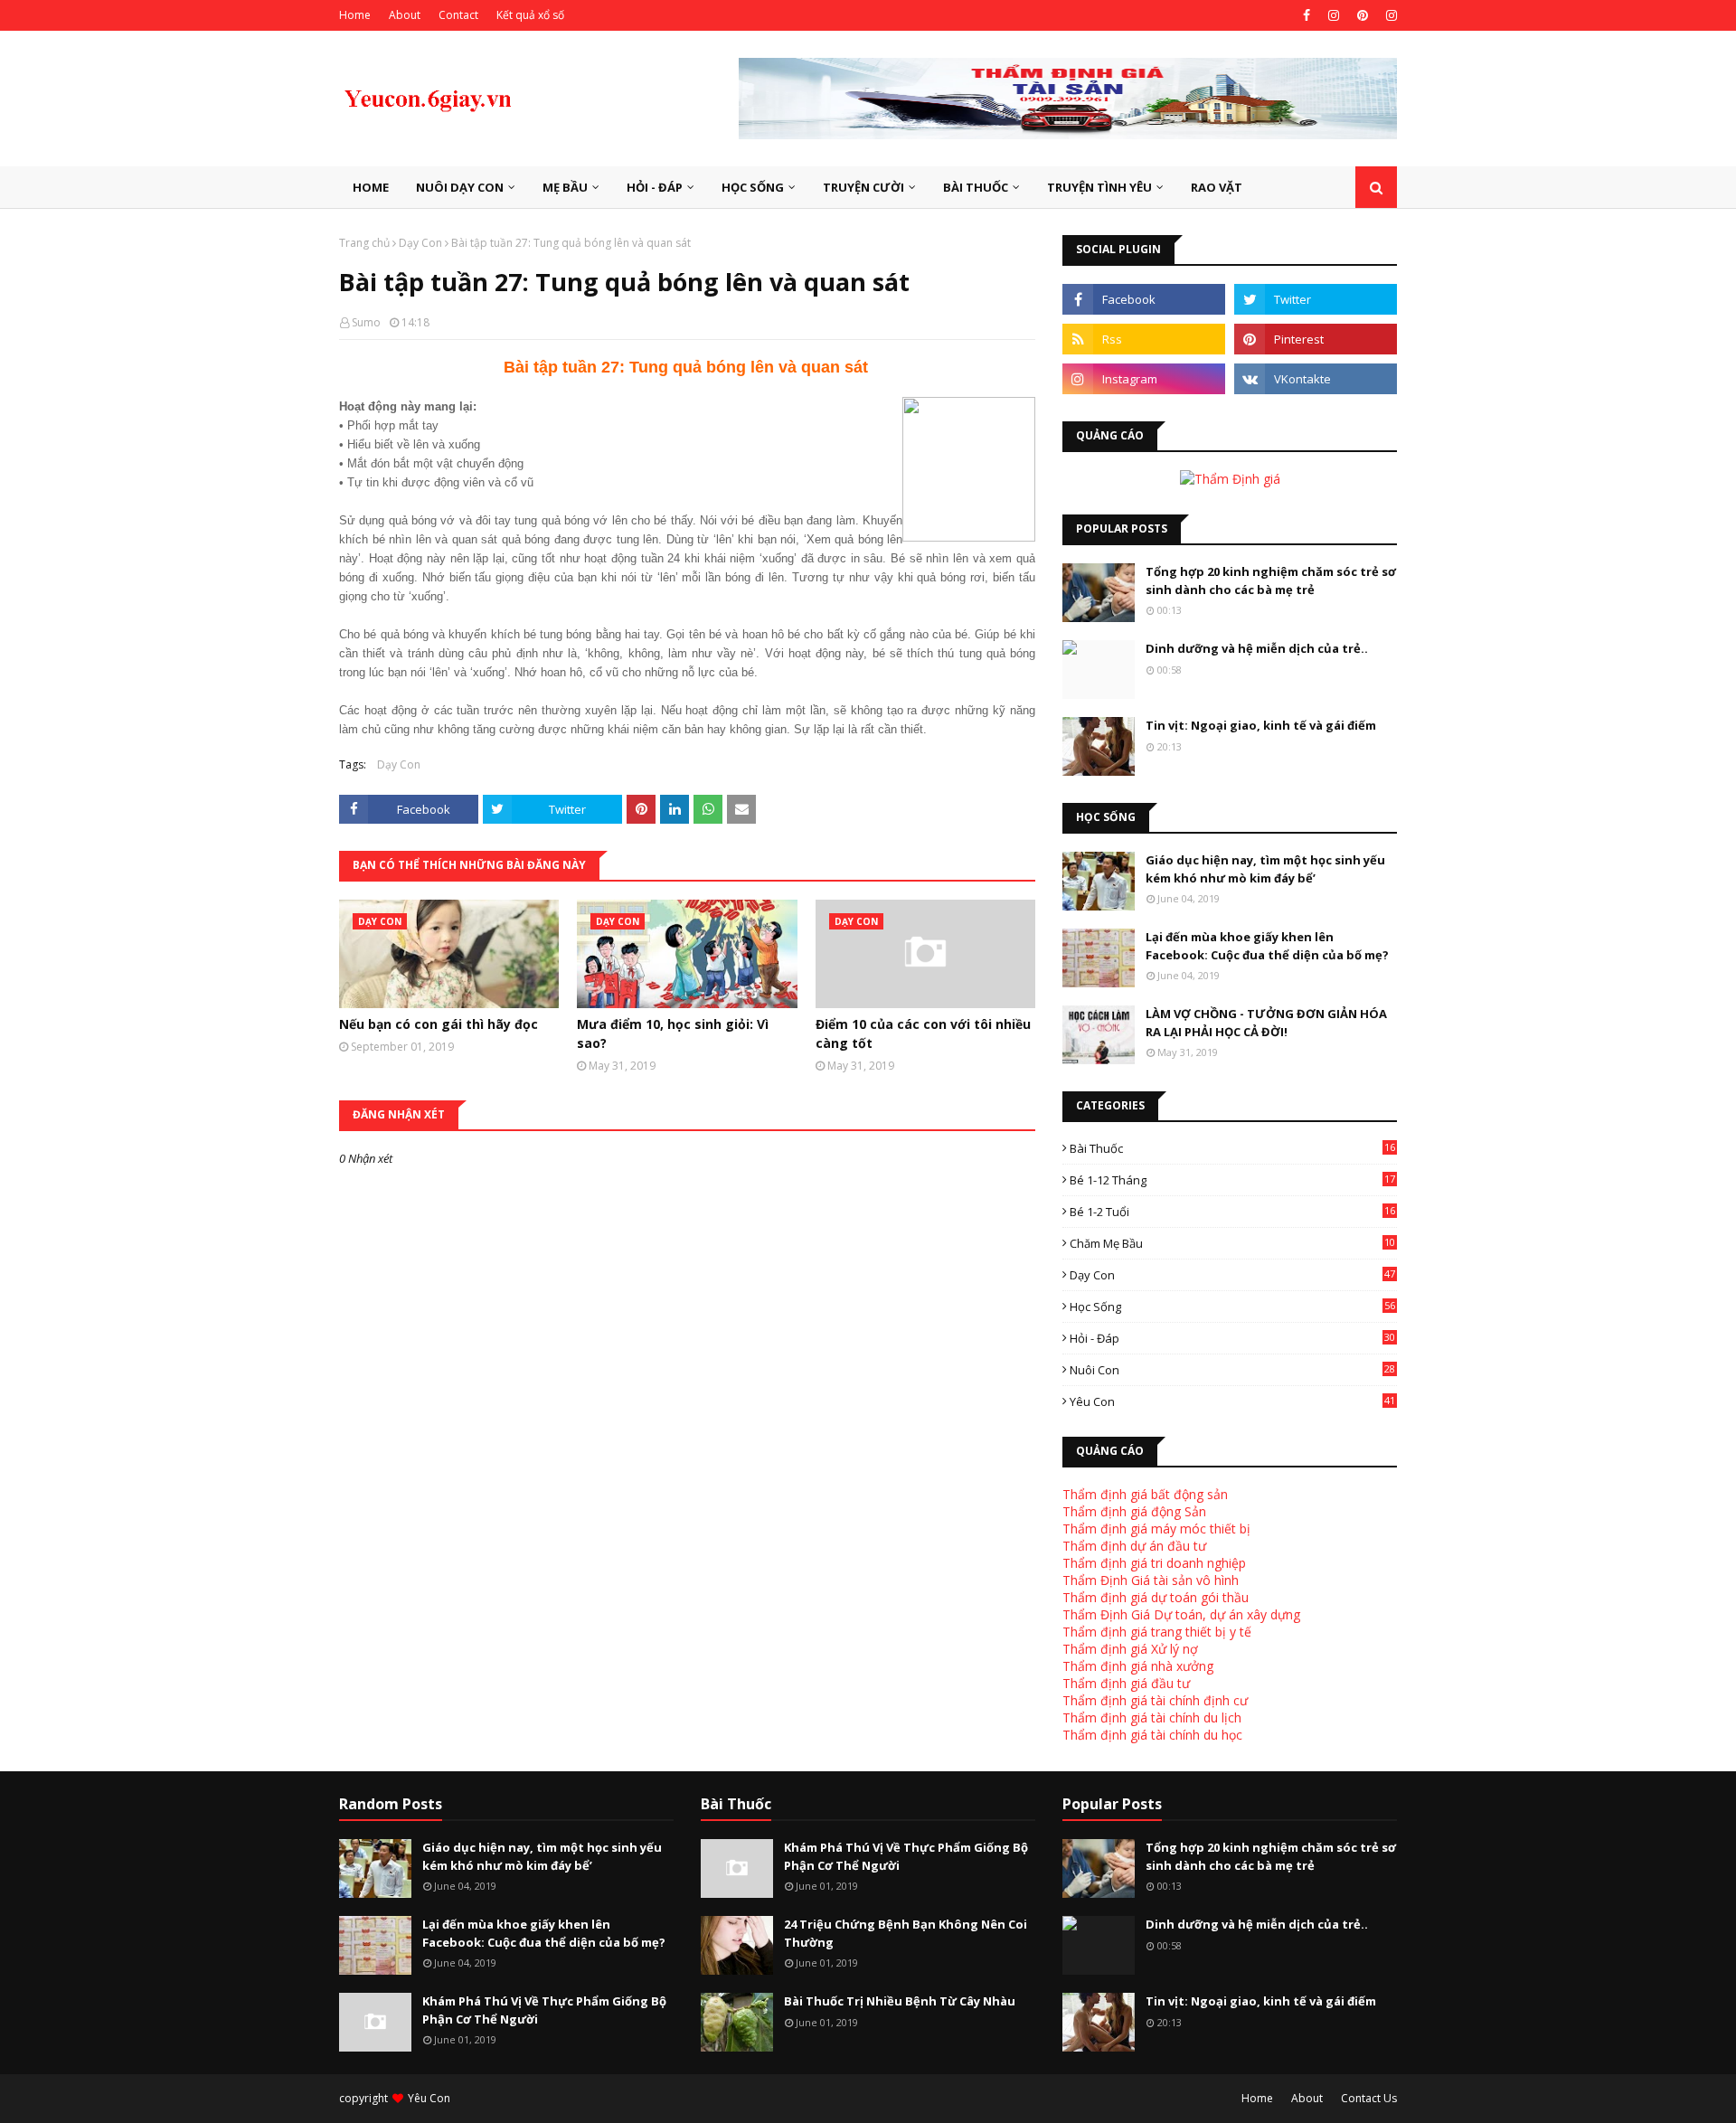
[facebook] (1307, 15)
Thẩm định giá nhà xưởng (1138, 1666)
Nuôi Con (1232, 1370)
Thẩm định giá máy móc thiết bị (1156, 1529)
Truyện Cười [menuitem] (863, 187)
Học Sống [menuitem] (753, 187)
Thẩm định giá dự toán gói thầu (1156, 1597)
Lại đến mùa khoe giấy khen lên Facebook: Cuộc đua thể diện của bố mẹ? (1267, 946)
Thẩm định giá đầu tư (1126, 1683)
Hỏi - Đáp (1232, 1338)
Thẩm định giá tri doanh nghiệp (1154, 1563)
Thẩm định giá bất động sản (1145, 1494)
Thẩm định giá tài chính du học (1152, 1735)
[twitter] (1316, 299)
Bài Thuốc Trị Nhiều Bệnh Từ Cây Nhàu (900, 2001)
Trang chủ (364, 243)
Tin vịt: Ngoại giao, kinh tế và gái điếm (1261, 725)
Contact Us (1369, 2098)
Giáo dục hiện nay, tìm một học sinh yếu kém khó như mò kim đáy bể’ (1265, 869)
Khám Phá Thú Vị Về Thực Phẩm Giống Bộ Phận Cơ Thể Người (544, 2010)
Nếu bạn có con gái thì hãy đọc (439, 1024)
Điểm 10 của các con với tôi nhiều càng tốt (923, 1033)
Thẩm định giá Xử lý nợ (1130, 1649)
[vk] (1316, 379)
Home (355, 15)
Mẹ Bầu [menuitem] (565, 187)
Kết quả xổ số (530, 15)
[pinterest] (1363, 15)
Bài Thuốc (1232, 1148)
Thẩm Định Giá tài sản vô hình (1151, 1580)
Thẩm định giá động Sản (1134, 1511)
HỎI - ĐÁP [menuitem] (655, 187)
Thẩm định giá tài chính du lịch (1152, 1717)
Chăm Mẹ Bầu (1232, 1243)
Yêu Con (1232, 1401)
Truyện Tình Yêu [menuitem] (1099, 187)
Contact (458, 15)
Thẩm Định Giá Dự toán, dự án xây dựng (1181, 1614)
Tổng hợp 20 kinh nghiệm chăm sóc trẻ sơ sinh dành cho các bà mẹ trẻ (1271, 580)
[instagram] (1334, 15)
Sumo (366, 322)
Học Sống (1232, 1307)
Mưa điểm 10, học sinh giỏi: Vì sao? (673, 1033)
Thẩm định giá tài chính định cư (1155, 1700)
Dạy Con (420, 243)
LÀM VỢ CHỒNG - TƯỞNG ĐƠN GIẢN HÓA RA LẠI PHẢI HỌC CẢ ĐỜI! (1266, 1023)
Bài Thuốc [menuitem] (976, 187)
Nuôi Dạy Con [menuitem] (460, 187)
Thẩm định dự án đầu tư (1134, 1546)
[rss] (1144, 339)
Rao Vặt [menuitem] (1217, 187)
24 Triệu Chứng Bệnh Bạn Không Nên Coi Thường (906, 1933)
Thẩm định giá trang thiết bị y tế (1157, 1632)
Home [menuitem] (371, 187)
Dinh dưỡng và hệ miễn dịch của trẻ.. (1257, 648)
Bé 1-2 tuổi (1232, 1212)
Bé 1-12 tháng (1232, 1180)
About (405, 15)
